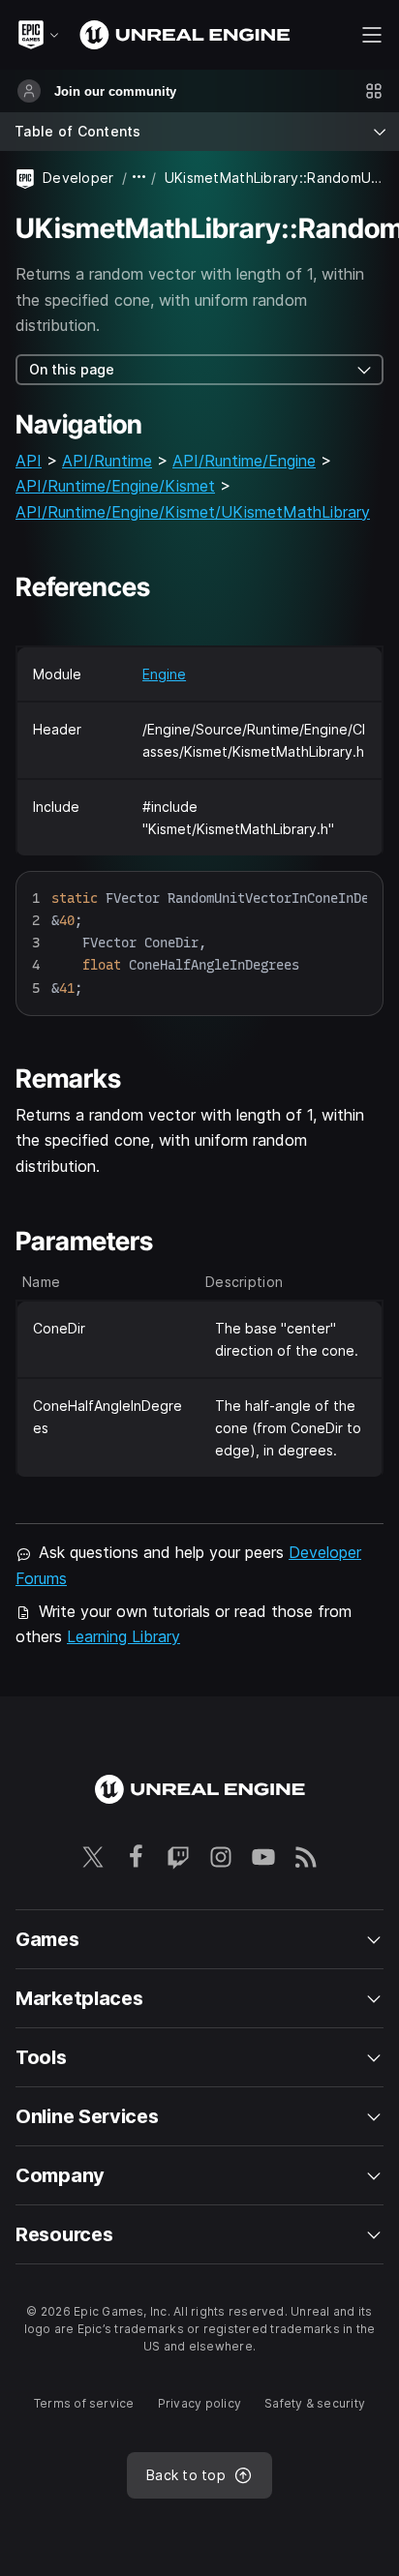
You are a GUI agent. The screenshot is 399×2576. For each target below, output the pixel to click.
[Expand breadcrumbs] (139, 178)
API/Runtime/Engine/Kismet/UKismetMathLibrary (193, 512)
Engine (164, 674)
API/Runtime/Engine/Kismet (115, 486)
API (29, 461)
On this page (72, 369)
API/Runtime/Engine (244, 461)
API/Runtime (107, 461)
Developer (78, 178)
